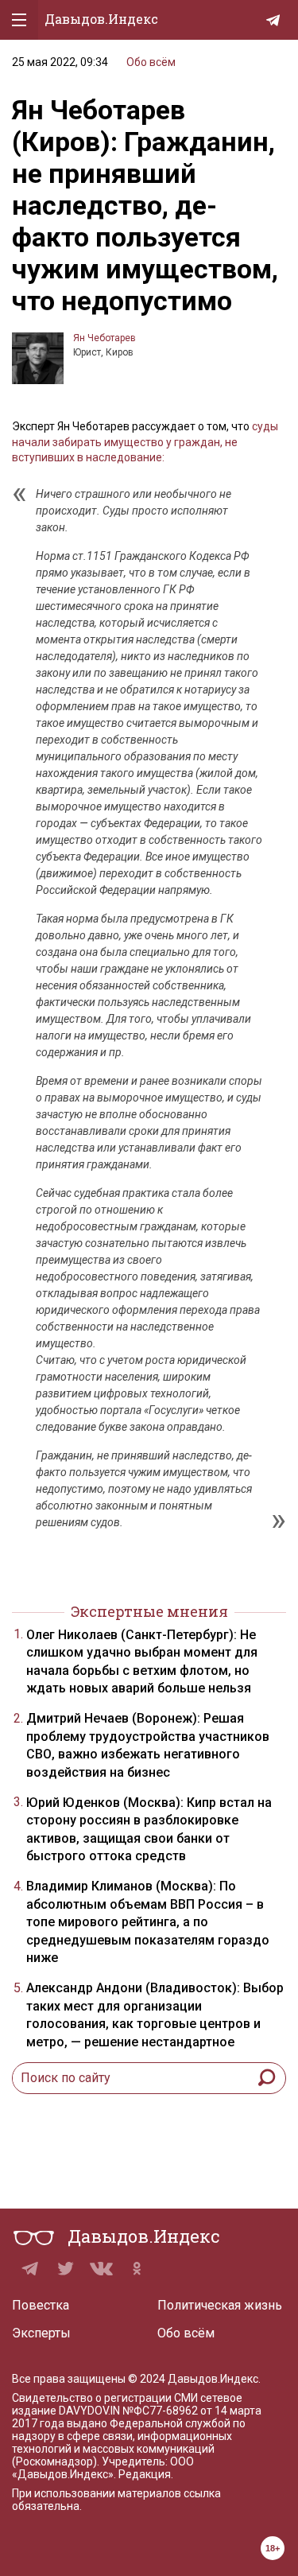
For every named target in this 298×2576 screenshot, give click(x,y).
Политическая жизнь (220, 2305)
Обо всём (151, 62)
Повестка (41, 2305)
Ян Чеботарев (104, 338)
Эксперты (41, 2333)
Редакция (145, 2474)
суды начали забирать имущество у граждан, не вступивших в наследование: (145, 442)
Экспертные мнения (149, 1611)
